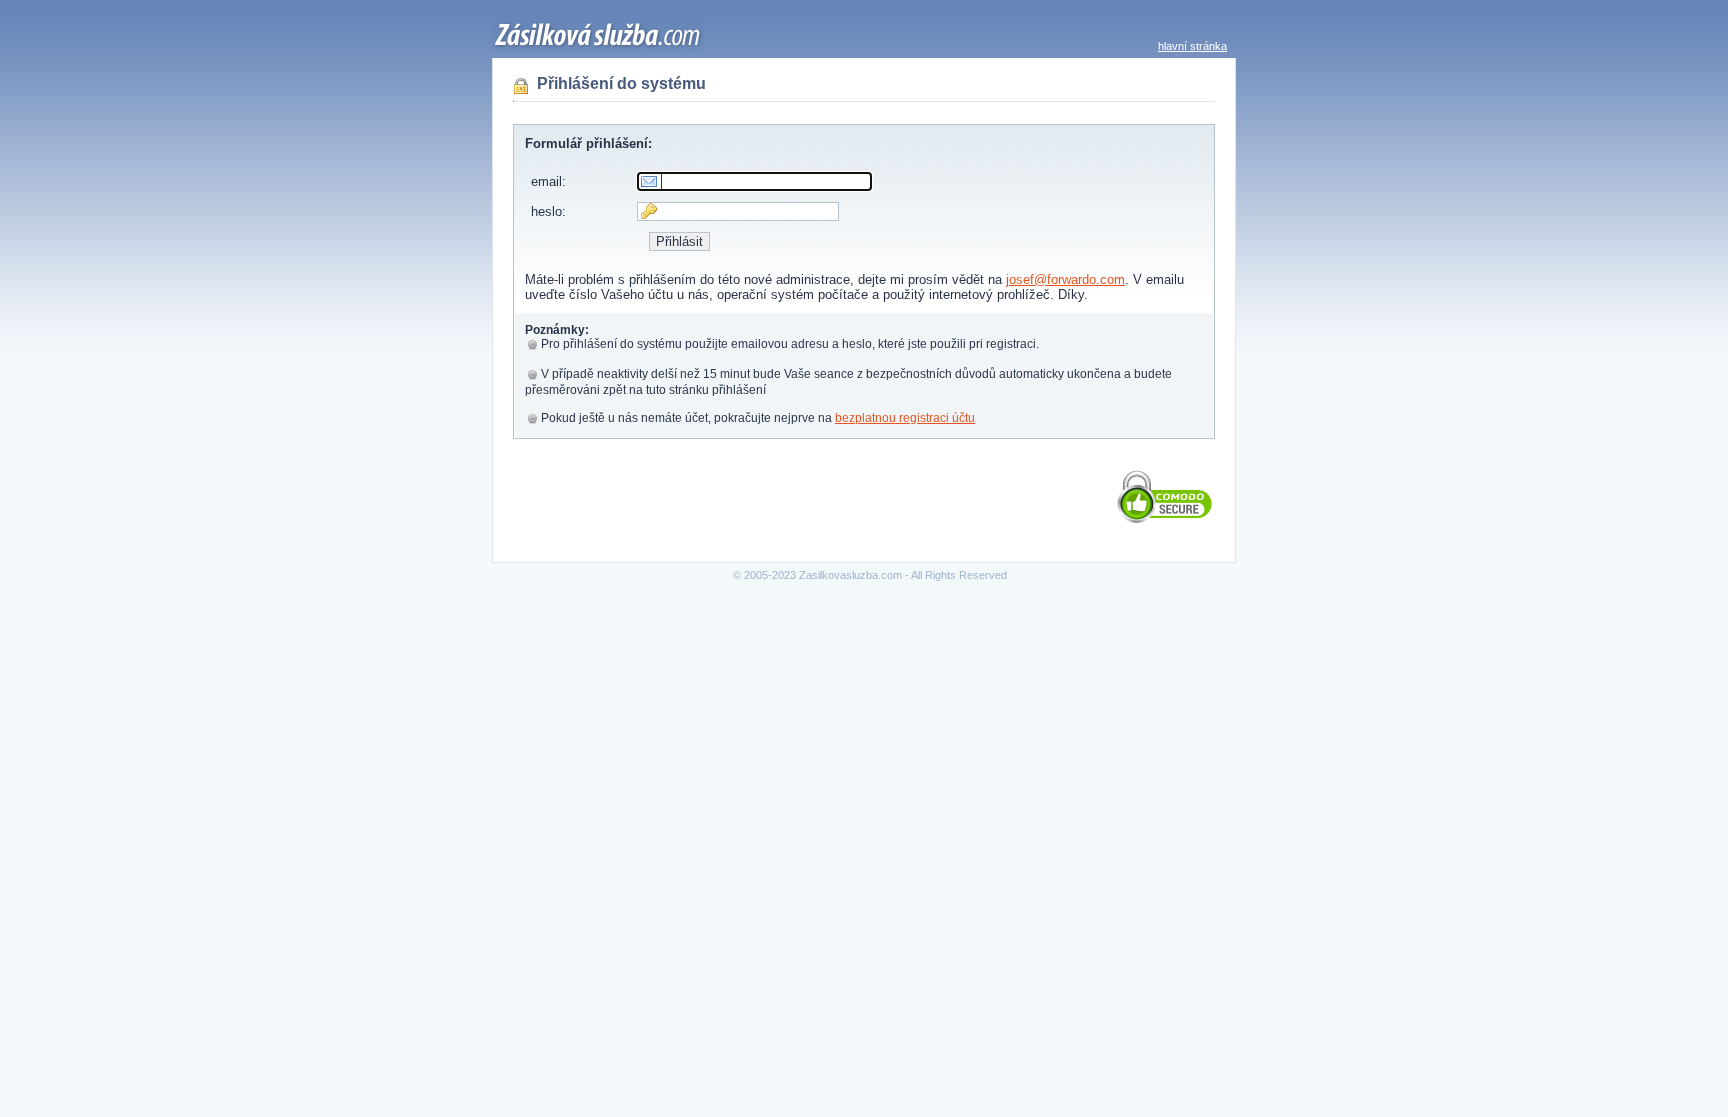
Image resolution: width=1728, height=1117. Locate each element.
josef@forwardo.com (1065, 279)
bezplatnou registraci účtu (905, 418)
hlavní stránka (1192, 46)
